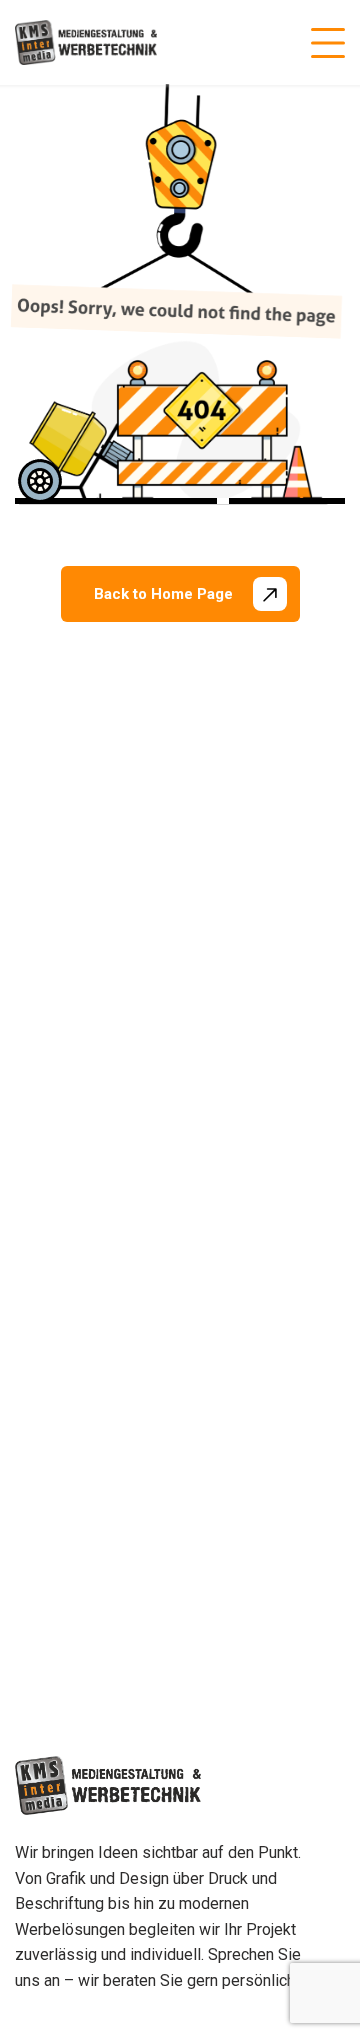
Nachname (218, 1141)
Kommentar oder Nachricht (128, 1273)
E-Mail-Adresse (95, 1182)
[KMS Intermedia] (86, 42)
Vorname (66, 1141)
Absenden (86, 1434)
